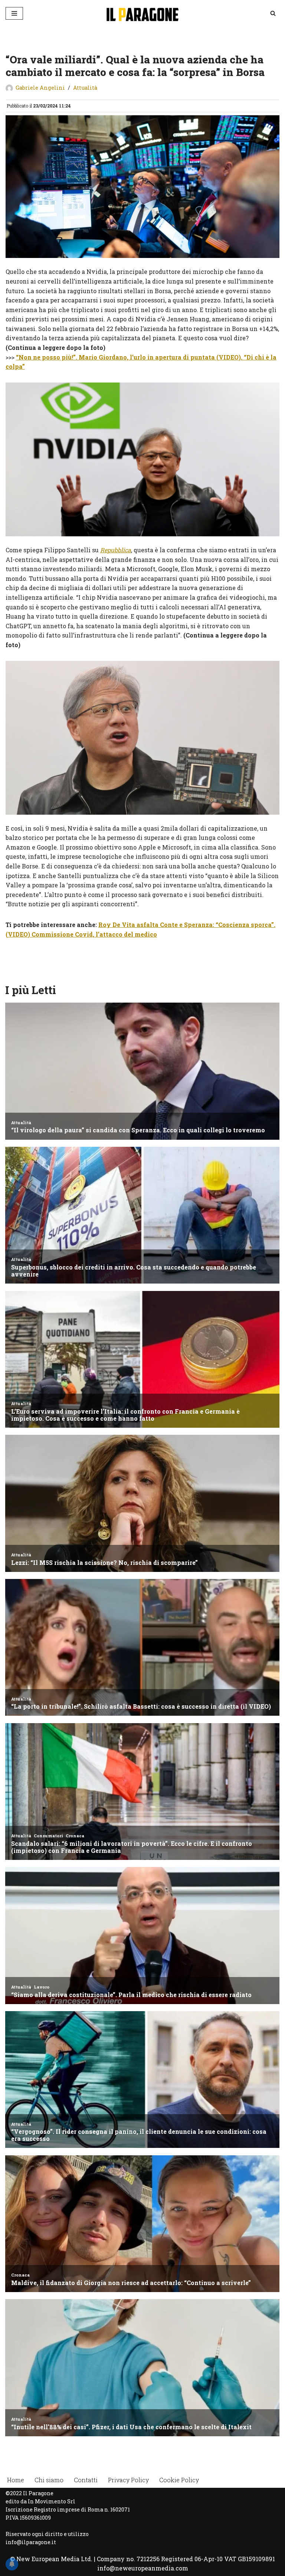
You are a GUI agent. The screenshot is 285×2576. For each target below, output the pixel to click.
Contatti (86, 2480)
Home (16, 2480)
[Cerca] (273, 13)
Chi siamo (49, 2480)
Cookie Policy (179, 2480)
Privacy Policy (128, 2480)
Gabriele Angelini (40, 88)
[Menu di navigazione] (14, 13)
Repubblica (116, 550)
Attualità (85, 88)
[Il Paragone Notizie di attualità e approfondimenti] (142, 13)
